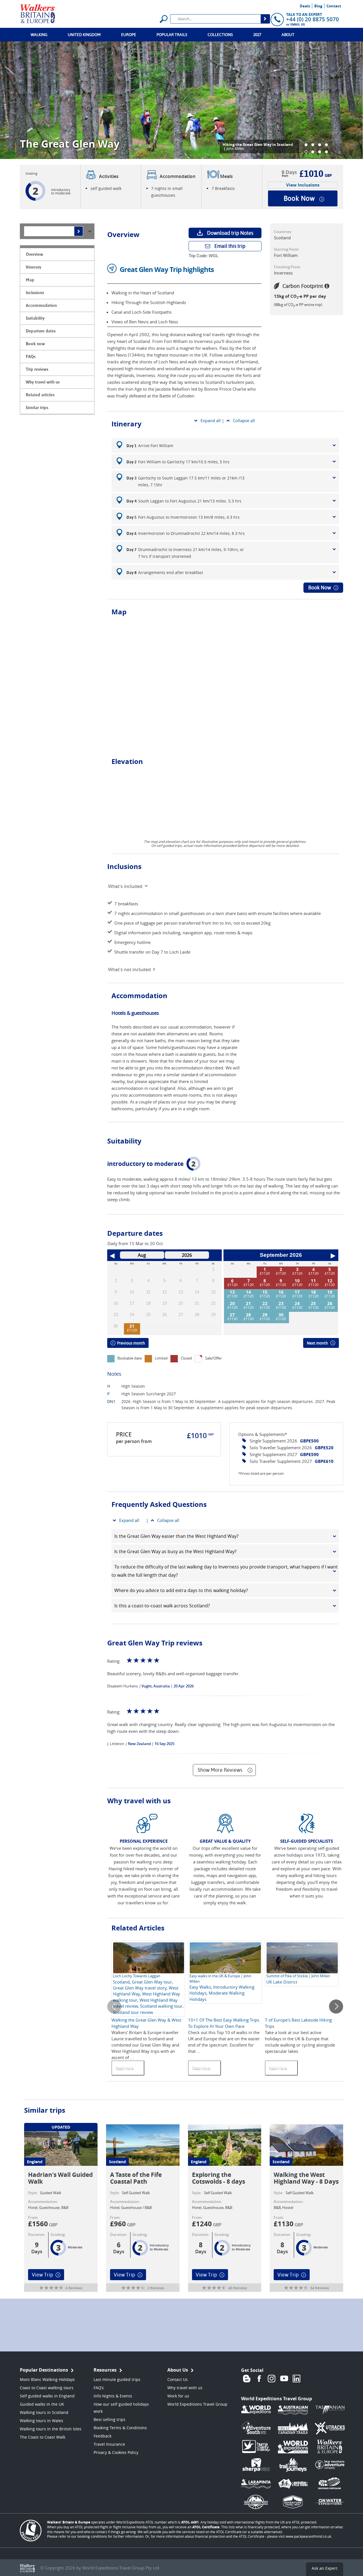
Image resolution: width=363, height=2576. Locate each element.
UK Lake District (282, 1982)
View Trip (42, 2275)
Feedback (103, 2436)
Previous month (131, 1343)
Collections (220, 35)
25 (313, 1303)
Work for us (178, 2396)
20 (232, 1303)
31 (132, 1326)
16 (281, 1292)
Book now (299, 198)
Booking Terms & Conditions (120, 2428)
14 (248, 1292)
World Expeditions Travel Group (197, 2404)
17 (297, 1292)
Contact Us (178, 2379)
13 (232, 1292)
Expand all (211, 420)
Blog (318, 6)
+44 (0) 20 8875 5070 (313, 19)
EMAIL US (298, 24)
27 (232, 1315)
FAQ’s (99, 2388)
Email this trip (230, 246)
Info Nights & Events (113, 2396)
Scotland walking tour (161, 2006)
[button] (306, 145)
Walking (39, 35)
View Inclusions (303, 185)
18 (313, 1292)
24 (297, 1303)
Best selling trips (109, 2419)
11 (313, 1281)
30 (281, 1315)
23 (281, 1303)
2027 (257, 35)
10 (297, 1281)
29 (265, 1315)
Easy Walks (200, 1987)
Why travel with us (185, 2388)
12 (330, 1281)
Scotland (121, 1982)
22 (265, 1303)
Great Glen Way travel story (140, 1988)
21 (248, 1303)
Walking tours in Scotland (44, 2412)
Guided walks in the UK (42, 2404)
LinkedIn (297, 2379)
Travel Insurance (109, 2444)
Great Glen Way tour (152, 1982)
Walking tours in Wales (42, 2421)
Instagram (272, 2379)
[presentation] (114, 2007)
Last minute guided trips (117, 2379)
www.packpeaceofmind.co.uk (308, 2536)
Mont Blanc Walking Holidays (47, 2379)
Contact (334, 6)
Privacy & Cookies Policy (116, 2452)
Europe (129, 35)
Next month (317, 1343)
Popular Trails (172, 35)
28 (248, 1315)
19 (330, 1292)
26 (330, 1303)
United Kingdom (84, 35)
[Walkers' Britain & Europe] (38, 13)
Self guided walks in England (47, 2396)
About (288, 35)
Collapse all (244, 420)
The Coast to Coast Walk (43, 2437)
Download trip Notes (230, 233)
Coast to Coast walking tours (47, 2388)
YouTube (284, 2379)
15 (265, 1292)
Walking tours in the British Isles (51, 2429)
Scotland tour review (133, 2012)
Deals (305, 6)
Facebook (259, 2379)
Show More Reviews (220, 1770)
